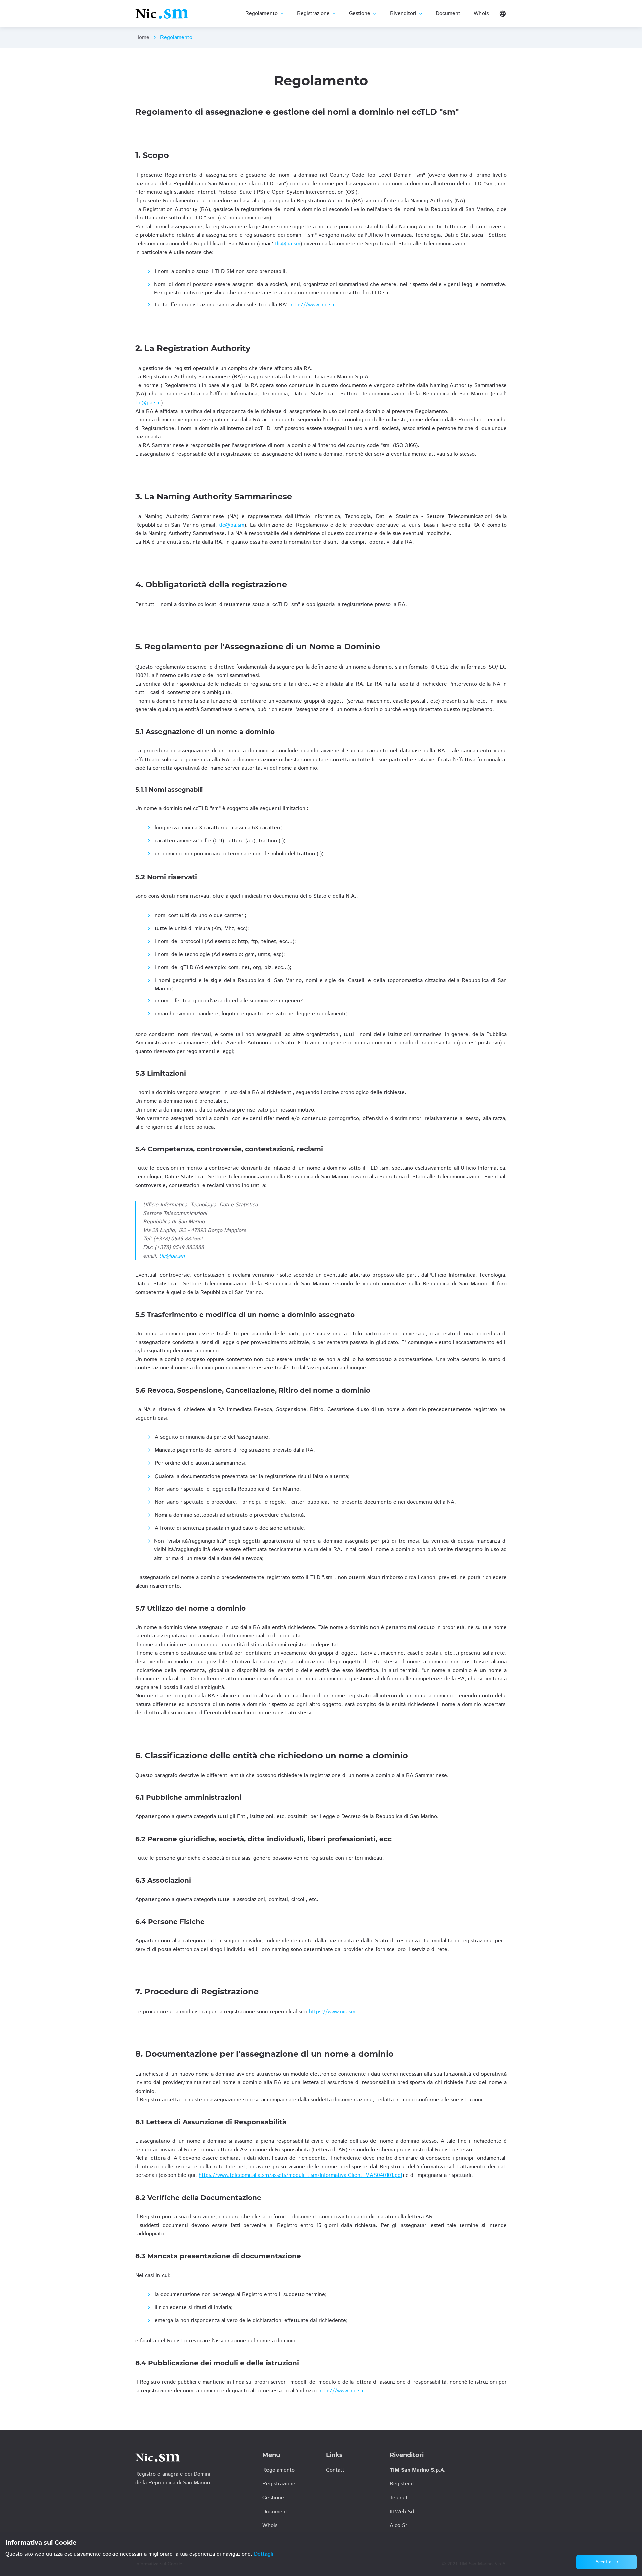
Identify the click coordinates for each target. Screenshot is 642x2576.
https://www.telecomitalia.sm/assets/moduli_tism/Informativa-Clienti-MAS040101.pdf (300, 2175)
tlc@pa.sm (288, 244)
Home (142, 38)
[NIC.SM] (162, 14)
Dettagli (264, 2554)
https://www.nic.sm (312, 305)
